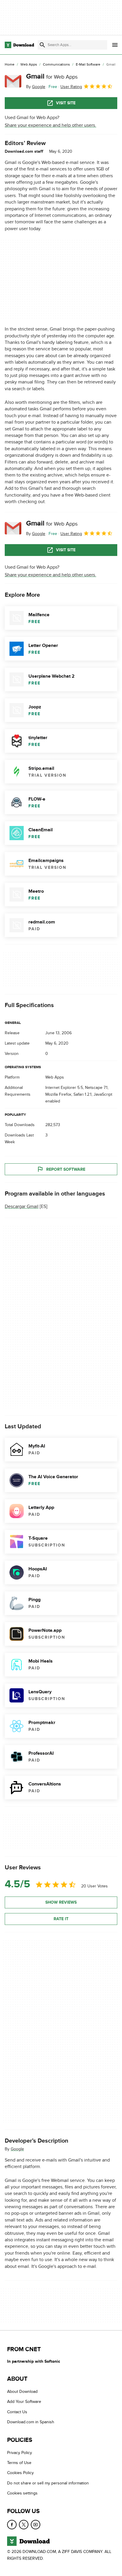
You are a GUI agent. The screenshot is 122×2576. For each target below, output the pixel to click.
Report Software (66, 1169)
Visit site (66, 103)
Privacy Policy (20, 2453)
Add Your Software (24, 2402)
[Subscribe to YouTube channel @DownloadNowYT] (36, 2525)
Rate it (61, 1919)
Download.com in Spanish (31, 2422)
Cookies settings (22, 2493)
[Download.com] (19, 45)
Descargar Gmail (22, 1207)
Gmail (52, 76)
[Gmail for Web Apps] (13, 81)
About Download (22, 2392)
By (36, 87)
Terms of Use (19, 2463)
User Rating (71, 87)
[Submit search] (42, 45)
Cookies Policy (20, 2473)
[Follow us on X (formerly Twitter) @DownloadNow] (24, 2525)
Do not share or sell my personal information (48, 2483)
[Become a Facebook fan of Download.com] (12, 2525)
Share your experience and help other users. (50, 125)
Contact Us (17, 2412)
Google (17, 2149)
